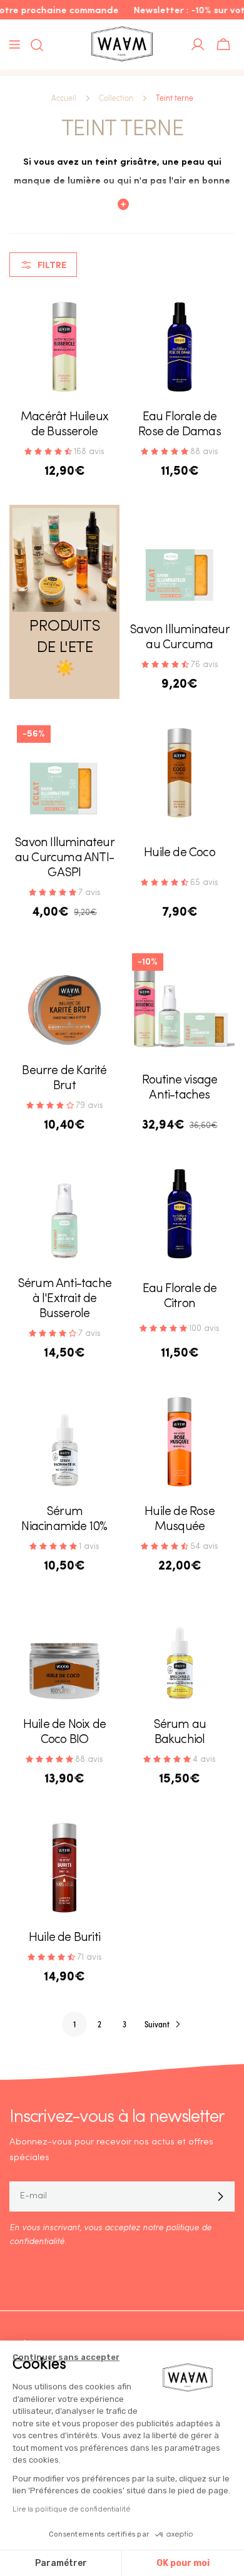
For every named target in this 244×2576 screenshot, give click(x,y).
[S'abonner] (220, 2196)
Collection (116, 98)
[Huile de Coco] (180, 773)
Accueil (64, 98)
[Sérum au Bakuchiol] (180, 1655)
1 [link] (74, 2024)
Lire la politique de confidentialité (71, 2509)
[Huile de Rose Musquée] (180, 1442)
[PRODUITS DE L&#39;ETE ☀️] (64, 560)
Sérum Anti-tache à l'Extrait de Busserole (64, 1299)
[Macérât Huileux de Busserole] (64, 347)
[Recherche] (33, 45)
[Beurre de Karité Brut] (64, 1001)
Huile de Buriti (64, 1938)
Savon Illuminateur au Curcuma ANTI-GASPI (64, 858)
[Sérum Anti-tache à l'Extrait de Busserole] (64, 1214)
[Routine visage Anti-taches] (180, 1001)
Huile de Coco (180, 853)
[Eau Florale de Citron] (180, 1214)
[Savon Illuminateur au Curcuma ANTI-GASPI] (64, 773)
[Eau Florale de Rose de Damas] (180, 347)
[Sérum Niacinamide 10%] (64, 1442)
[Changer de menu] (14, 44)
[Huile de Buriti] (64, 1868)
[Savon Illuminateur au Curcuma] (180, 560)
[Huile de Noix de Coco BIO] (64, 1655)
